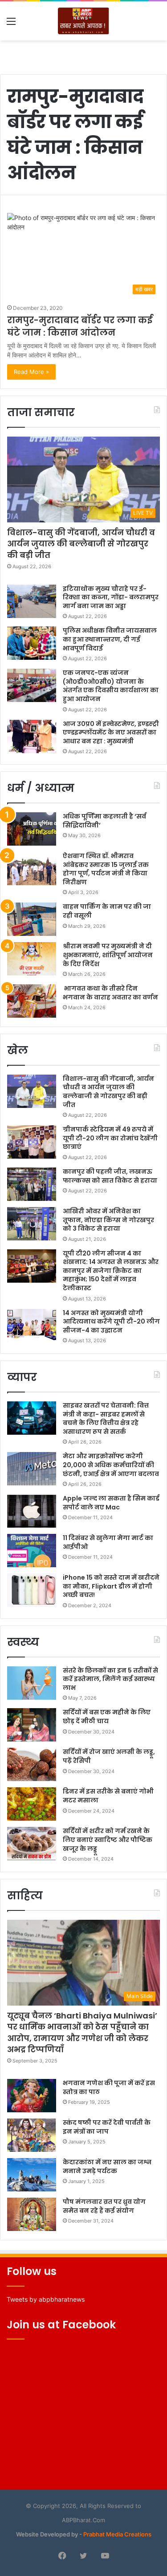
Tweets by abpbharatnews (46, 2299)
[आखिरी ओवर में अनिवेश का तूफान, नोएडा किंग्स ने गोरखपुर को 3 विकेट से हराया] (32, 1224)
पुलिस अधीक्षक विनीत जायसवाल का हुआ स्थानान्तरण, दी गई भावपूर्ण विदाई (110, 639)
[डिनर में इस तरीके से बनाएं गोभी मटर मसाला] (32, 1804)
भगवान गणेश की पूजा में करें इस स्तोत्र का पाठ (109, 2087)
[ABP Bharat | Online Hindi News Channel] (83, 21)
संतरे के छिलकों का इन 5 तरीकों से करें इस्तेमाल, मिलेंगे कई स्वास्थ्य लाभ (110, 1679)
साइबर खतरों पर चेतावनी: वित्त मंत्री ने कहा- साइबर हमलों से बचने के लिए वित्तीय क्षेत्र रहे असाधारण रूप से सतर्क (106, 1418)
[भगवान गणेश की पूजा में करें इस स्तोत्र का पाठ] (32, 2096)
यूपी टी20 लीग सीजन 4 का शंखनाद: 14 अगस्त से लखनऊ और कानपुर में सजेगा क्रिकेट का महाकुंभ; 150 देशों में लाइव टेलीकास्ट (111, 1271)
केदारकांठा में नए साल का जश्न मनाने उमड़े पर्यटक (107, 2167)
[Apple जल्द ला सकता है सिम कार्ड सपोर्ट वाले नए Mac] (32, 1511)
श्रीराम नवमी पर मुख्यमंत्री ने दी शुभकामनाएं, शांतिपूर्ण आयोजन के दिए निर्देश (108, 955)
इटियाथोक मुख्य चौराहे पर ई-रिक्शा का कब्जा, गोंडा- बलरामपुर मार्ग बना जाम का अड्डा (111, 597)
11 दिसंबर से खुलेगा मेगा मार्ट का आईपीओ (108, 1542)
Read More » (31, 372)
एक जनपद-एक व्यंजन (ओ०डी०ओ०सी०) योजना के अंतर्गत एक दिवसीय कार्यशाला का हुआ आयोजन (111, 686)
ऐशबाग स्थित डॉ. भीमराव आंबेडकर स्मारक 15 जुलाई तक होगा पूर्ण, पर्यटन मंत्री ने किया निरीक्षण (106, 869)
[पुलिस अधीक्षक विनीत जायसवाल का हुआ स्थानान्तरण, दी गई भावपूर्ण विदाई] (32, 643)
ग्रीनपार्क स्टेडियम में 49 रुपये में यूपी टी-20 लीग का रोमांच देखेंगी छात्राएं (110, 1138)
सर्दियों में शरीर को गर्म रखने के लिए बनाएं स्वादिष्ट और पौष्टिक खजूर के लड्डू (108, 1840)
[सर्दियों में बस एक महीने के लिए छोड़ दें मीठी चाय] (32, 1725)
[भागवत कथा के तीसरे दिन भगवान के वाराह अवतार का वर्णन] (32, 1001)
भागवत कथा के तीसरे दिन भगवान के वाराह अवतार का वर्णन (110, 993)
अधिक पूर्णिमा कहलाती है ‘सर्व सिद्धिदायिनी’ (104, 821)
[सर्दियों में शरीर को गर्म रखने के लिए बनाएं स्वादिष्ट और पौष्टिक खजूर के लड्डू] (32, 1844)
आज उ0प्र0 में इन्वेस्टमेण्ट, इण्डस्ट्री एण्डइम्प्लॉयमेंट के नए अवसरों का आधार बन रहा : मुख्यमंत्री (111, 732)
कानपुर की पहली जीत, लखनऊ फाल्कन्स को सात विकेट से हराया (110, 1176)
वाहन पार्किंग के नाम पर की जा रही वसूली (107, 911)
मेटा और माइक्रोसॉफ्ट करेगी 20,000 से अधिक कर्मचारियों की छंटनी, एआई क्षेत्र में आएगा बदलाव (111, 1465)
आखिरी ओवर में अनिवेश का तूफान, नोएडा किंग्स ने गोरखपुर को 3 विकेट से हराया (108, 1220)
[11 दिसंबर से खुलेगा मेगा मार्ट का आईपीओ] (32, 1551)
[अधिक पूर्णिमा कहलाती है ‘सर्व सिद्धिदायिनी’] (32, 829)
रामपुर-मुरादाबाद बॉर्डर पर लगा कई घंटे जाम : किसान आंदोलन (80, 326)
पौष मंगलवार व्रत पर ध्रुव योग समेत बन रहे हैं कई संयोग (104, 2206)
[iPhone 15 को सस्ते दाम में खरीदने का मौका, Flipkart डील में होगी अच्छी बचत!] (32, 1590)
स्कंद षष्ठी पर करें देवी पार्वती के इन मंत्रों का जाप (107, 2127)
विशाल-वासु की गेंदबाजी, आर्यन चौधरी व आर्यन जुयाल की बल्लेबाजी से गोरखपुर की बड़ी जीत (81, 544)
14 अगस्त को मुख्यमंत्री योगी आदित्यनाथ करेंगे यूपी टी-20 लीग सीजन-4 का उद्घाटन (111, 1322)
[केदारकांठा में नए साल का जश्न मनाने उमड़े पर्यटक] (32, 2175)
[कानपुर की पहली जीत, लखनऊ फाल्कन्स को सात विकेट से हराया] (32, 1184)
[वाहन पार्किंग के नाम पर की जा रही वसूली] (32, 919)
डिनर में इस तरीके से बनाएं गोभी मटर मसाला (108, 1796)
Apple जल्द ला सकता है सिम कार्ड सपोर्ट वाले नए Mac (111, 1503)
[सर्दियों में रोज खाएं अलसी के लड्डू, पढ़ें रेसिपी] (32, 1764)
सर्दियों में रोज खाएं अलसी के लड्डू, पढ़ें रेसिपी (109, 1756)
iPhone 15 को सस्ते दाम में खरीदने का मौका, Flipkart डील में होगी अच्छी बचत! (111, 1586)
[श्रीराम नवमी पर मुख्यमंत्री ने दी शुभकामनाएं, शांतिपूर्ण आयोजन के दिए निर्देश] (32, 959)
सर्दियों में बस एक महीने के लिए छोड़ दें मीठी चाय (107, 1717)
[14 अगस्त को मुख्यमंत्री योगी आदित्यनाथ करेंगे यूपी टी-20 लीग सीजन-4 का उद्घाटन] (32, 1326)
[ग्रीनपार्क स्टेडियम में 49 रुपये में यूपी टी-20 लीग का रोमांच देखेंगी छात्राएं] (32, 1142)
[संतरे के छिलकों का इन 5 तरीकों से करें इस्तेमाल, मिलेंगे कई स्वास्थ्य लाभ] (32, 1683)
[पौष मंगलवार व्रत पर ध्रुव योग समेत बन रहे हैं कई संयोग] (32, 2214)
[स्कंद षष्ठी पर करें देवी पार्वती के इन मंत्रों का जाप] (32, 2135)
